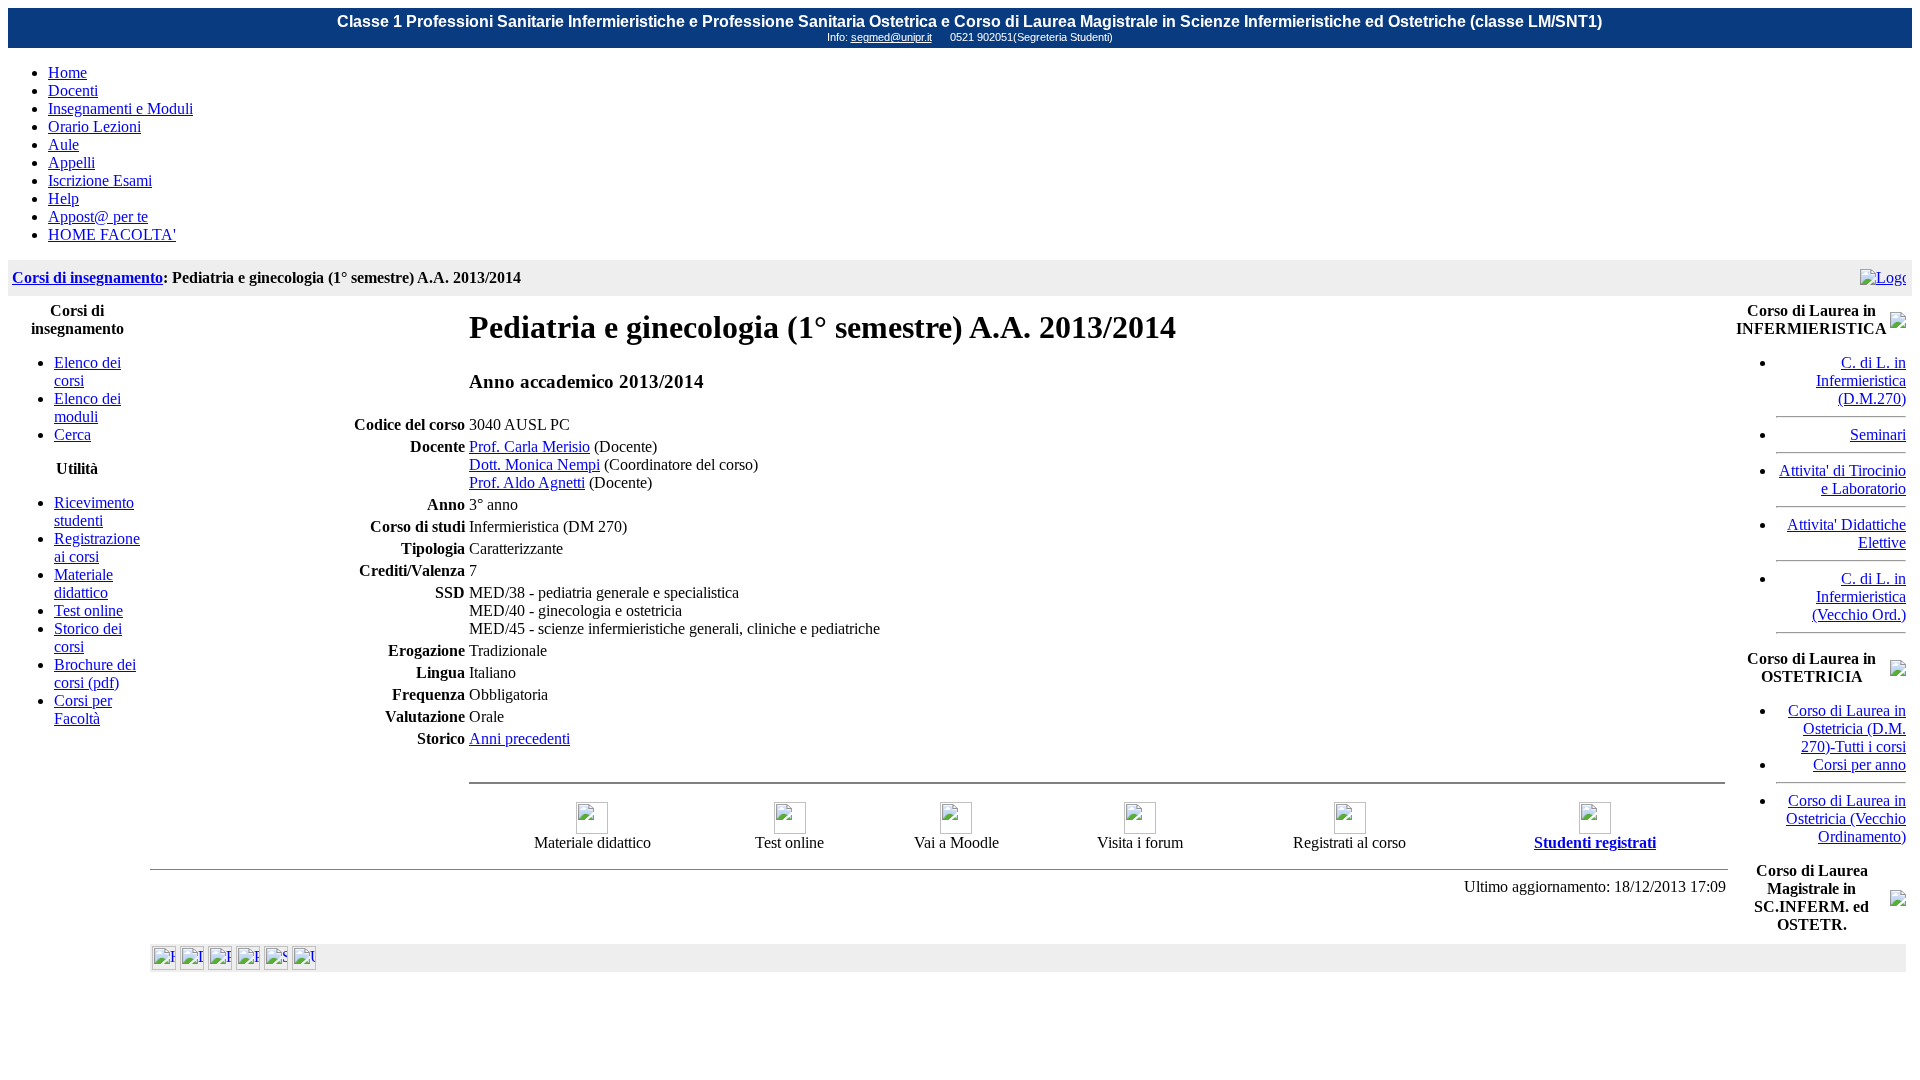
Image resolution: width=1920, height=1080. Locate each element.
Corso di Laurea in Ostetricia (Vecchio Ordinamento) (1846, 818)
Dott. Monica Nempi (534, 464)
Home (67, 72)
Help (63, 198)
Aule (63, 144)
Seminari (1878, 434)
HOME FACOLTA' (112, 234)
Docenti (73, 90)
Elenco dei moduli (87, 407)
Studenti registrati (1595, 842)
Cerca (72, 434)
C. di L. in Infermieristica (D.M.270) (1861, 380)
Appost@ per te (98, 216)
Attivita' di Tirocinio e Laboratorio (1842, 479)
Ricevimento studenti (94, 511)
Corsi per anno (1859, 764)
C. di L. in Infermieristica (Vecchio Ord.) (1859, 596)
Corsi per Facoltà (83, 709)
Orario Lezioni (94, 126)
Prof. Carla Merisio (529, 446)
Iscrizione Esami (100, 180)
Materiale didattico (83, 583)
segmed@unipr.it (891, 37)
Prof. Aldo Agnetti (527, 482)
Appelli (71, 162)
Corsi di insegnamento (87, 277)
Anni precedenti (519, 738)
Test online (88, 610)
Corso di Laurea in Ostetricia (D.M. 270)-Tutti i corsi (1847, 728)
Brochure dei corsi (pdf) (95, 673)
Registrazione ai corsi (97, 547)
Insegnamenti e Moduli (120, 108)
